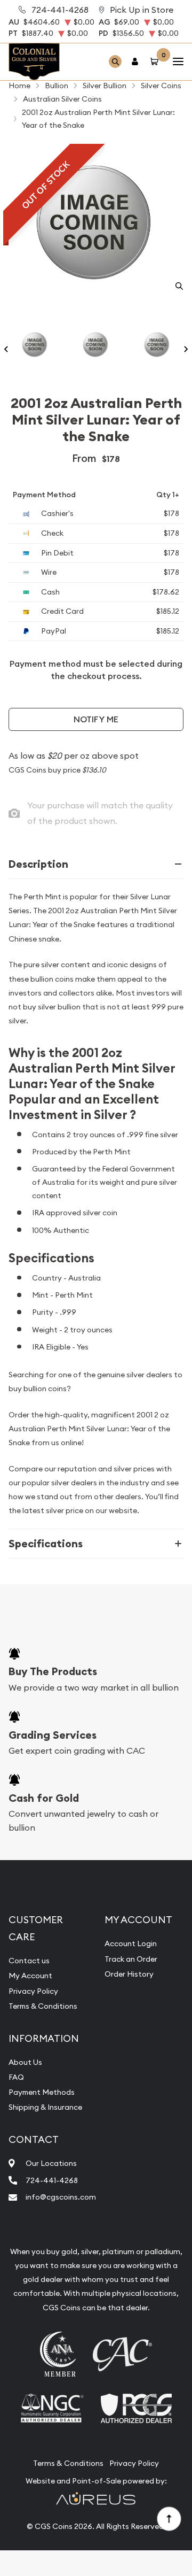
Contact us (29, 1961)
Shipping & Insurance (45, 2107)
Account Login (131, 1943)
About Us (25, 2062)
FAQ (16, 2077)
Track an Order (131, 1959)
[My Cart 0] (156, 62)
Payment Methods (42, 2092)
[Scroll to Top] (169, 2518)
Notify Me (96, 719)
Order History (129, 1974)
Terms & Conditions (43, 2006)
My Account (30, 1976)
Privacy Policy (33, 1991)
